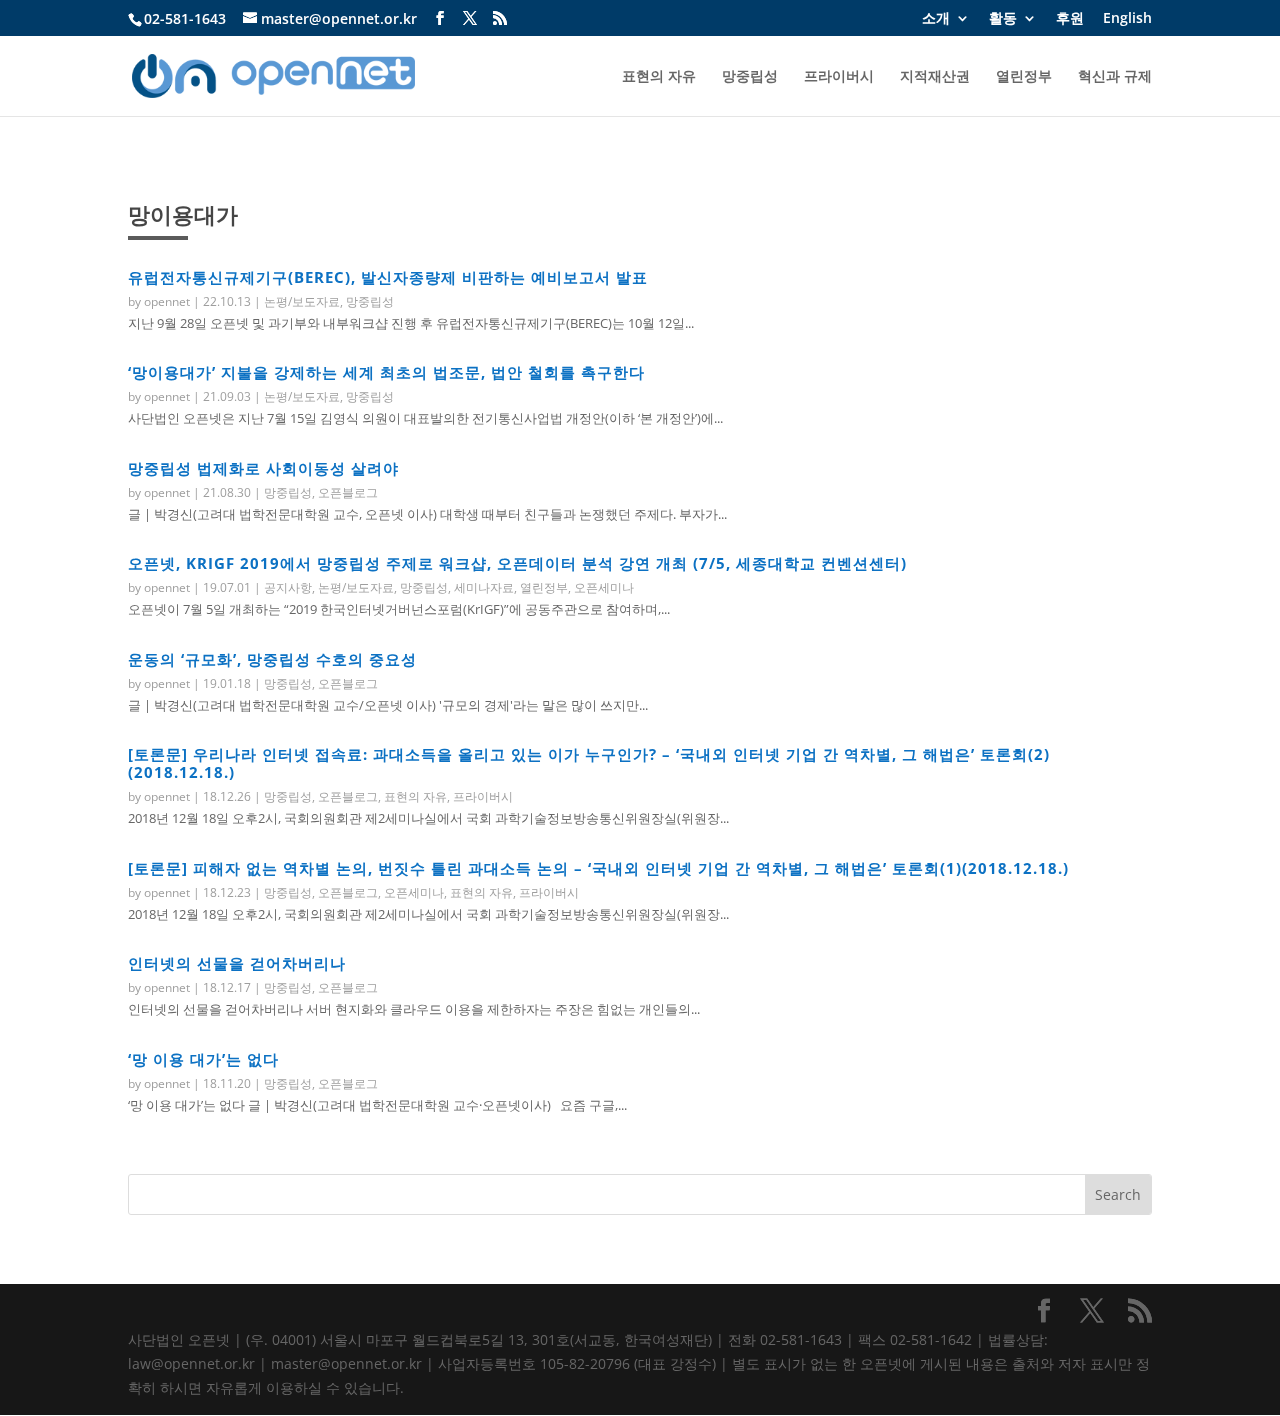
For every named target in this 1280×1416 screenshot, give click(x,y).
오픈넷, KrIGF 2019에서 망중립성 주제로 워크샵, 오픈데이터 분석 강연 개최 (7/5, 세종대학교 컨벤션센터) (517, 563)
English (1127, 19)
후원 (1070, 19)
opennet (167, 301)
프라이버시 (839, 77)
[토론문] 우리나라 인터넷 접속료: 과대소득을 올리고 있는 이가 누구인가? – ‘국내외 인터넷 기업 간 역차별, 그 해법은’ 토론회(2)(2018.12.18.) (589, 763)
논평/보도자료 (302, 301)
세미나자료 (484, 587)
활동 (1003, 19)
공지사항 (288, 587)
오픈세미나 (604, 587)
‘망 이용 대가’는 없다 (203, 1059)
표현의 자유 (659, 77)
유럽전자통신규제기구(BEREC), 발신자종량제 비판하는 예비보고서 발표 (390, 277)
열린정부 (1024, 77)
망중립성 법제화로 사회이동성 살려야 (263, 468)
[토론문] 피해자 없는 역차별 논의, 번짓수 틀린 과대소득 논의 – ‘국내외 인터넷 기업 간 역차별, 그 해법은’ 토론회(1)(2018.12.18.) (598, 868)
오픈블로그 (348, 492)
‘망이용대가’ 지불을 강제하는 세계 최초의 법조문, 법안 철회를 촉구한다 (386, 372)
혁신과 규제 (1115, 77)
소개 (936, 19)
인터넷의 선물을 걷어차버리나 (237, 963)
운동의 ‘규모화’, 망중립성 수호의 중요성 (272, 659)
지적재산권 (935, 77)
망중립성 (750, 77)
